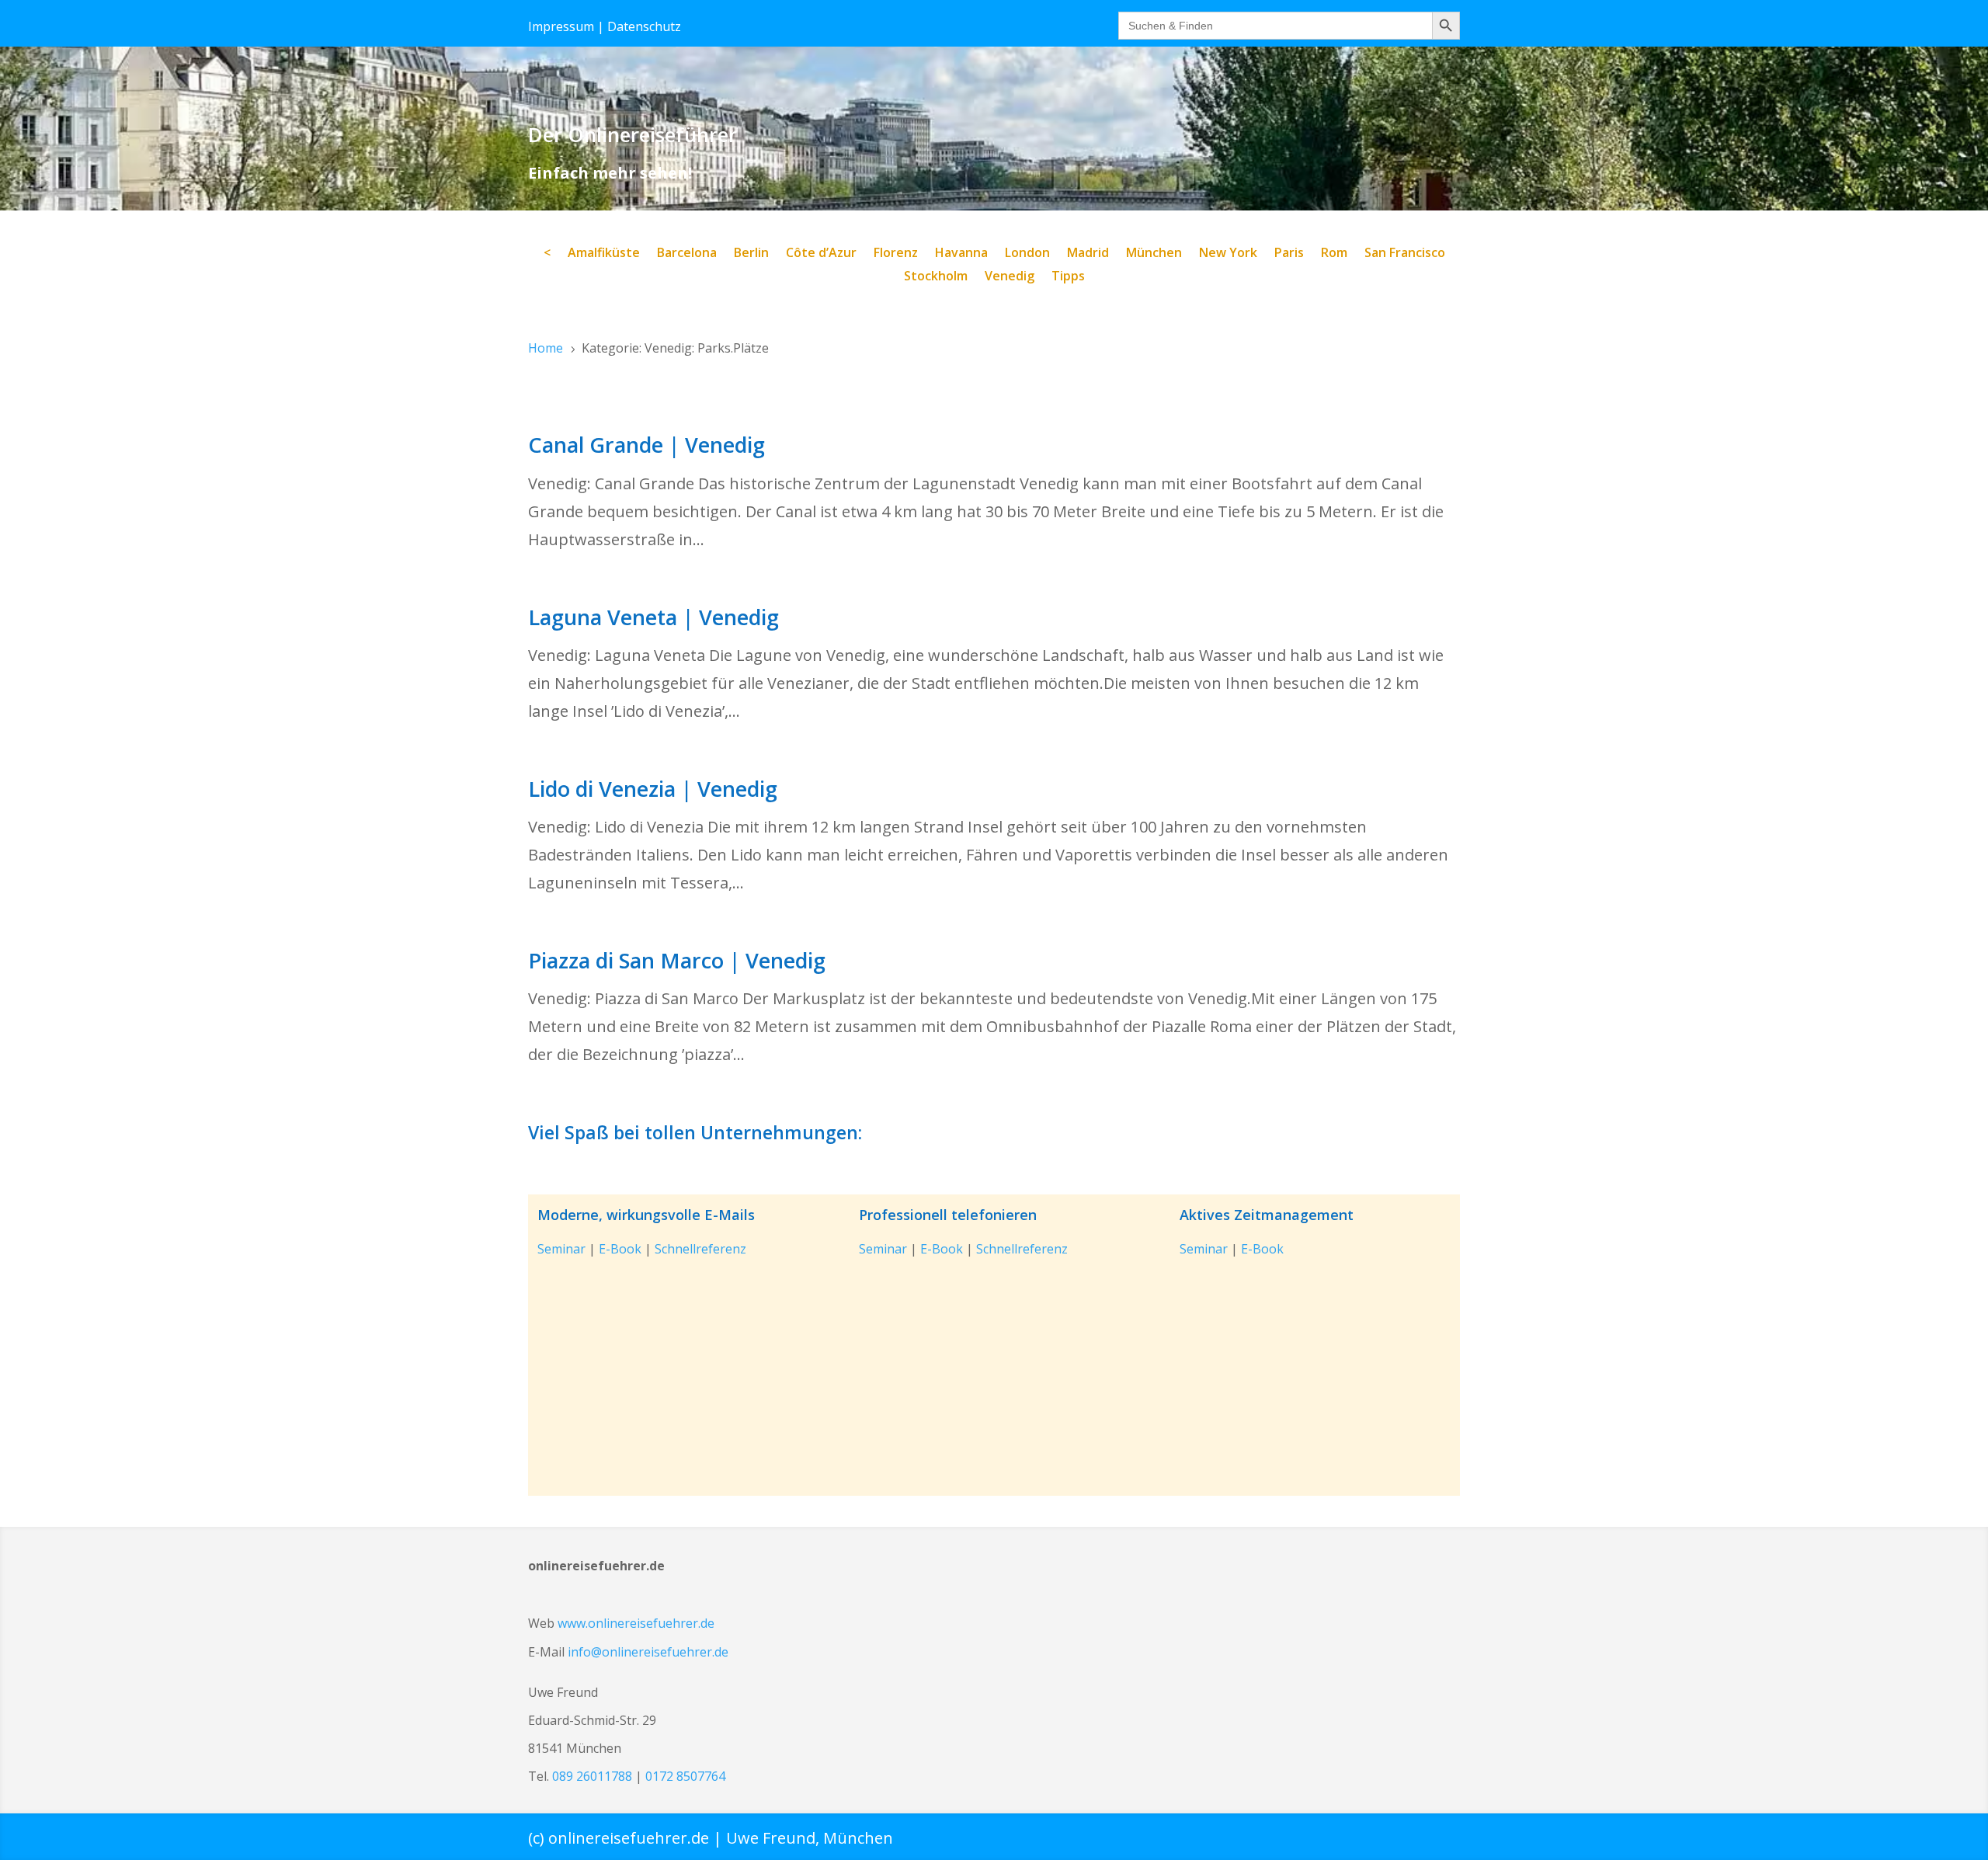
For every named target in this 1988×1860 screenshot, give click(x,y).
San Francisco (1405, 254)
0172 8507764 (685, 1776)
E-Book (620, 1249)
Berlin (751, 254)
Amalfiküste (604, 254)
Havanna (961, 254)
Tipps (1068, 277)
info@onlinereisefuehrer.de (648, 1652)
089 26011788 (592, 1776)
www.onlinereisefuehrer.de (636, 1623)
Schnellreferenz (700, 1249)
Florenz (896, 254)
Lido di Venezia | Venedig (653, 789)
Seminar (561, 1249)
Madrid (1088, 254)
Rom (1334, 254)
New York (1228, 254)
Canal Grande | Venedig (646, 445)
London (1027, 254)
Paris (1289, 254)
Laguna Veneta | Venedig (653, 617)
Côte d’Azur (821, 254)
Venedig (1010, 277)
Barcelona (687, 254)
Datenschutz (644, 26)
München (1154, 254)
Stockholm (936, 277)
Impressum (561, 26)
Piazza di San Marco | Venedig (677, 960)
